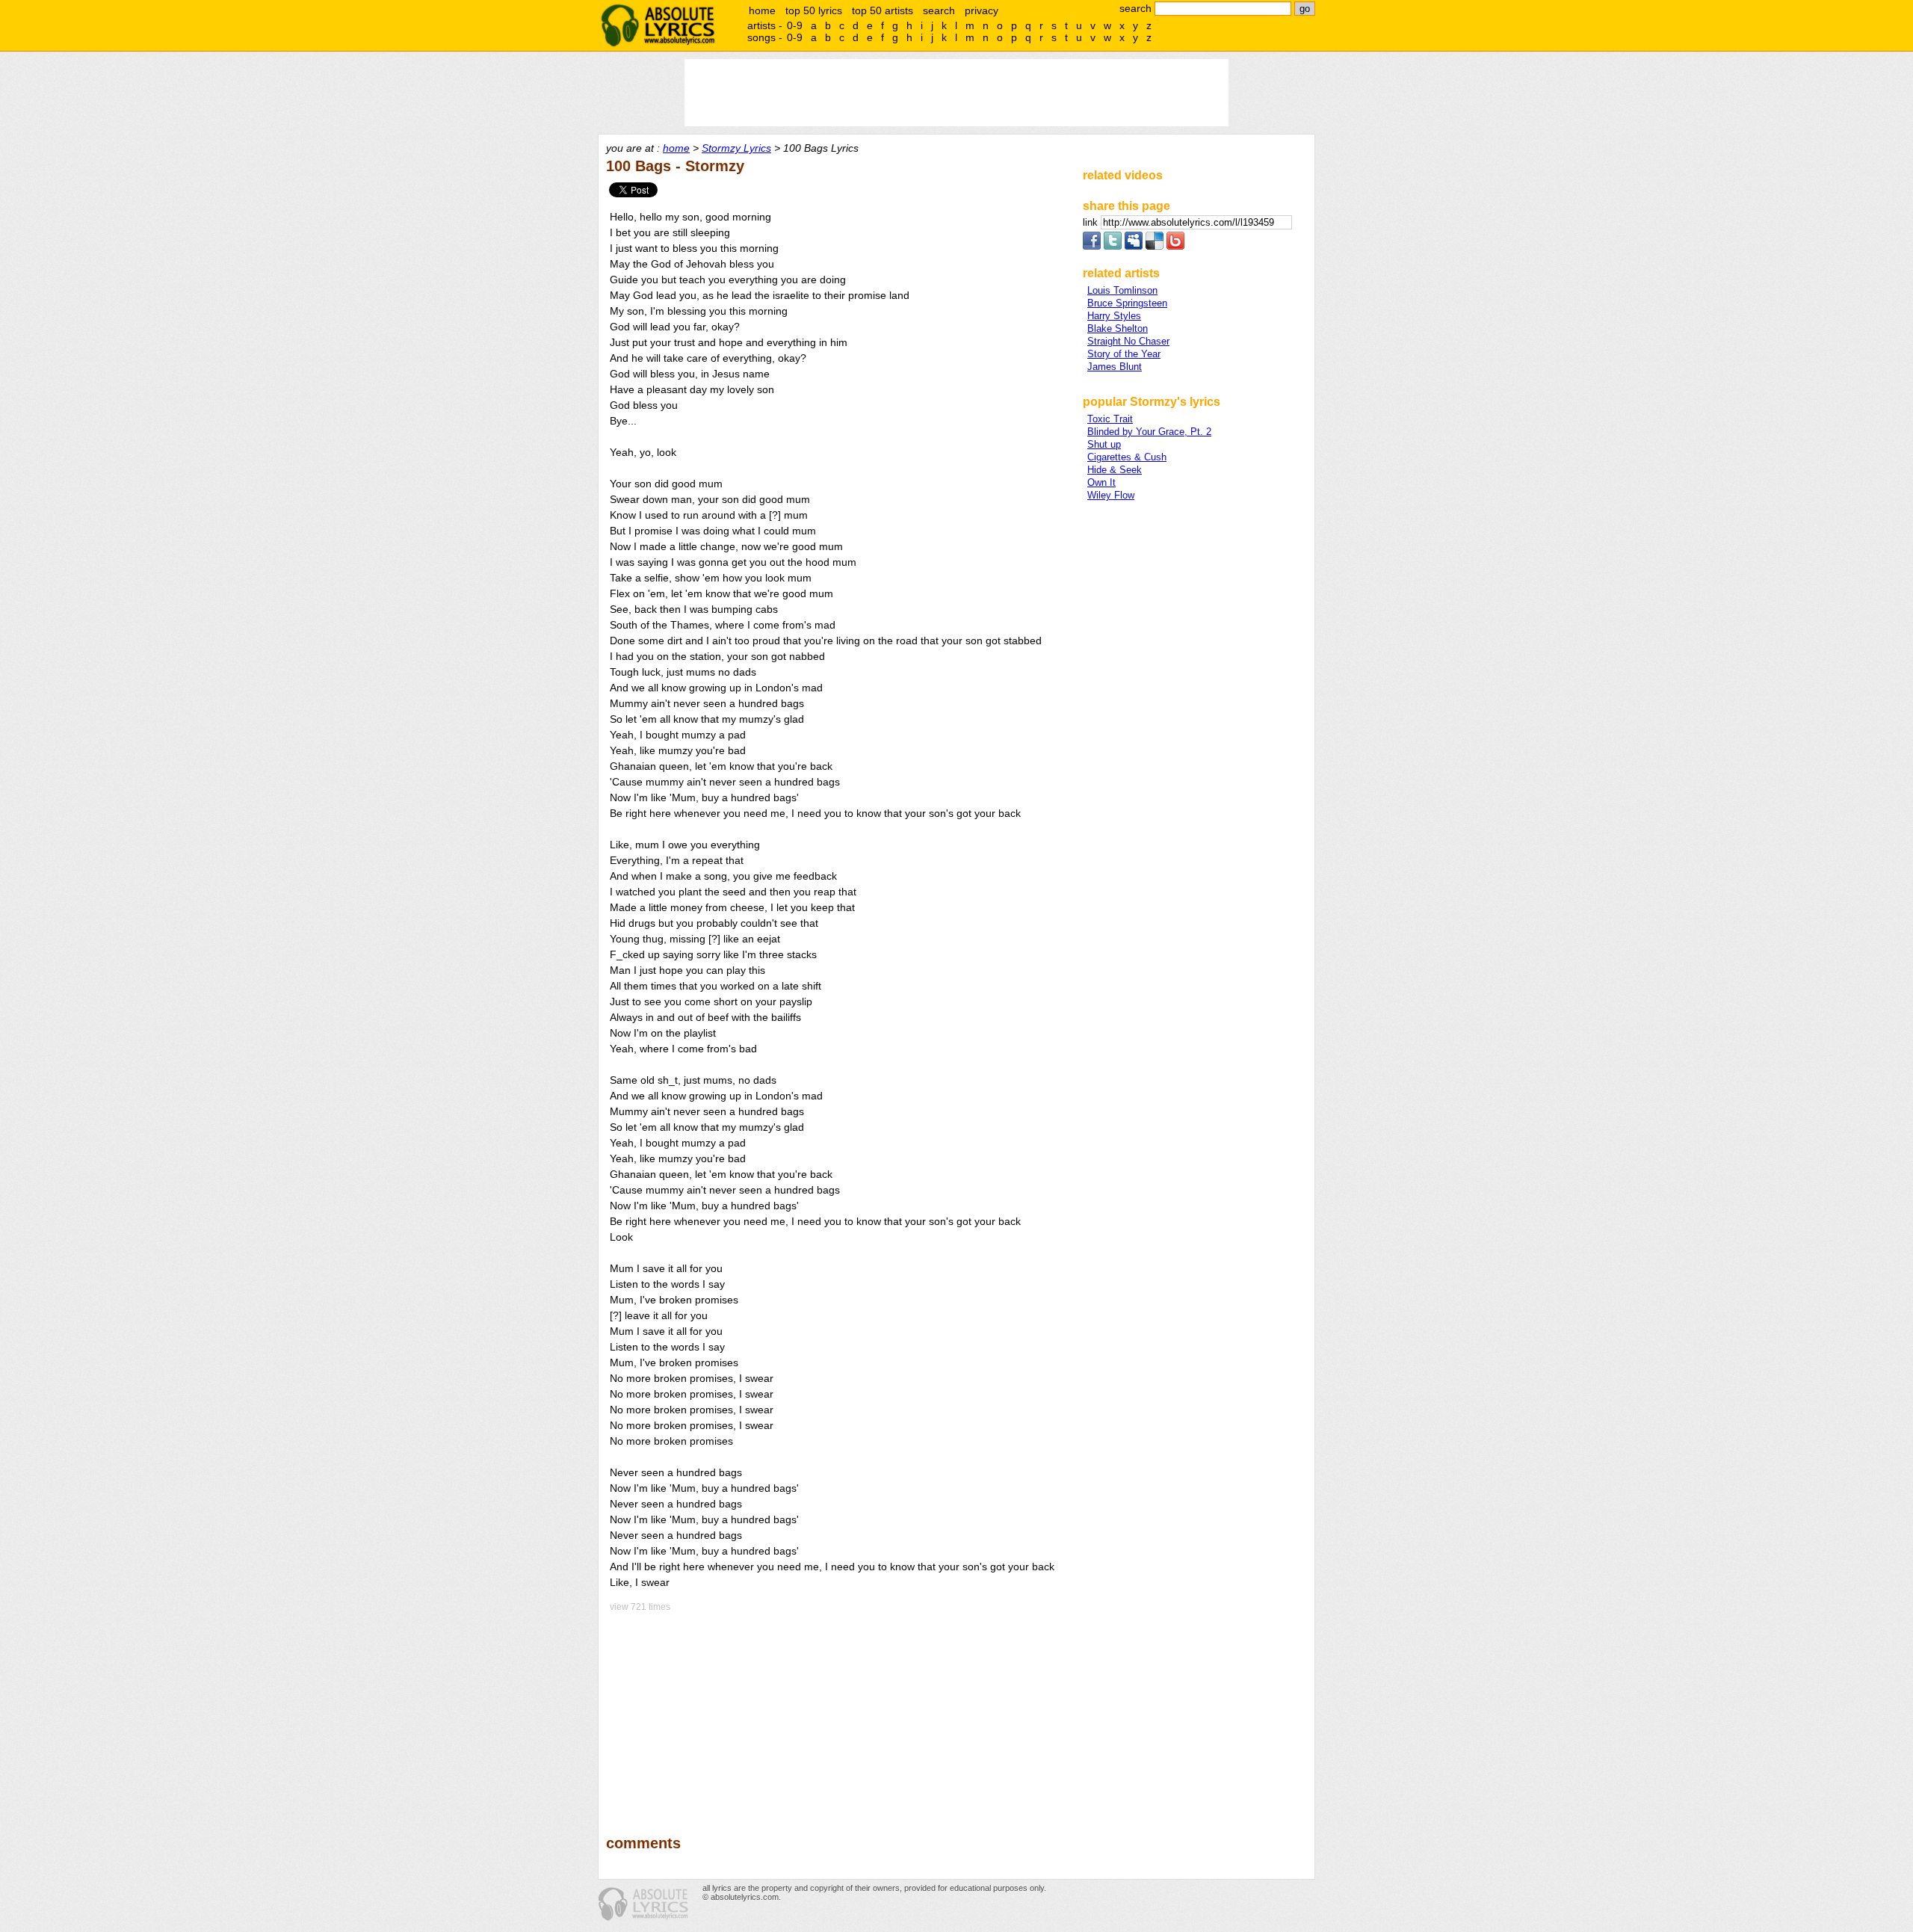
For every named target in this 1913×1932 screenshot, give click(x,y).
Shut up (1104, 444)
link (1092, 222)
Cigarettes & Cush (1127, 457)
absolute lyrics (658, 25)
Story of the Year (1124, 354)
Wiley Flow (1111, 495)
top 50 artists (883, 10)
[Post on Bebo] (1175, 246)
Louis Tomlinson (1122, 290)
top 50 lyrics (814, 10)
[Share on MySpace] (1134, 246)
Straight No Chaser (1128, 341)
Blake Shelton (1118, 328)
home (762, 10)
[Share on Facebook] (1092, 246)
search (939, 10)
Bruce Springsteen (1127, 303)
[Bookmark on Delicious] (1155, 246)
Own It (1101, 482)
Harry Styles (1114, 316)
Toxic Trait (1110, 419)
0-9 (795, 25)
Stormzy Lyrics (736, 148)
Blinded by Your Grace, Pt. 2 (1149, 432)
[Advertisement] (838, 1713)
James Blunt (1115, 367)
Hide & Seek (1115, 470)
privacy (982, 10)
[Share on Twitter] (1113, 246)
